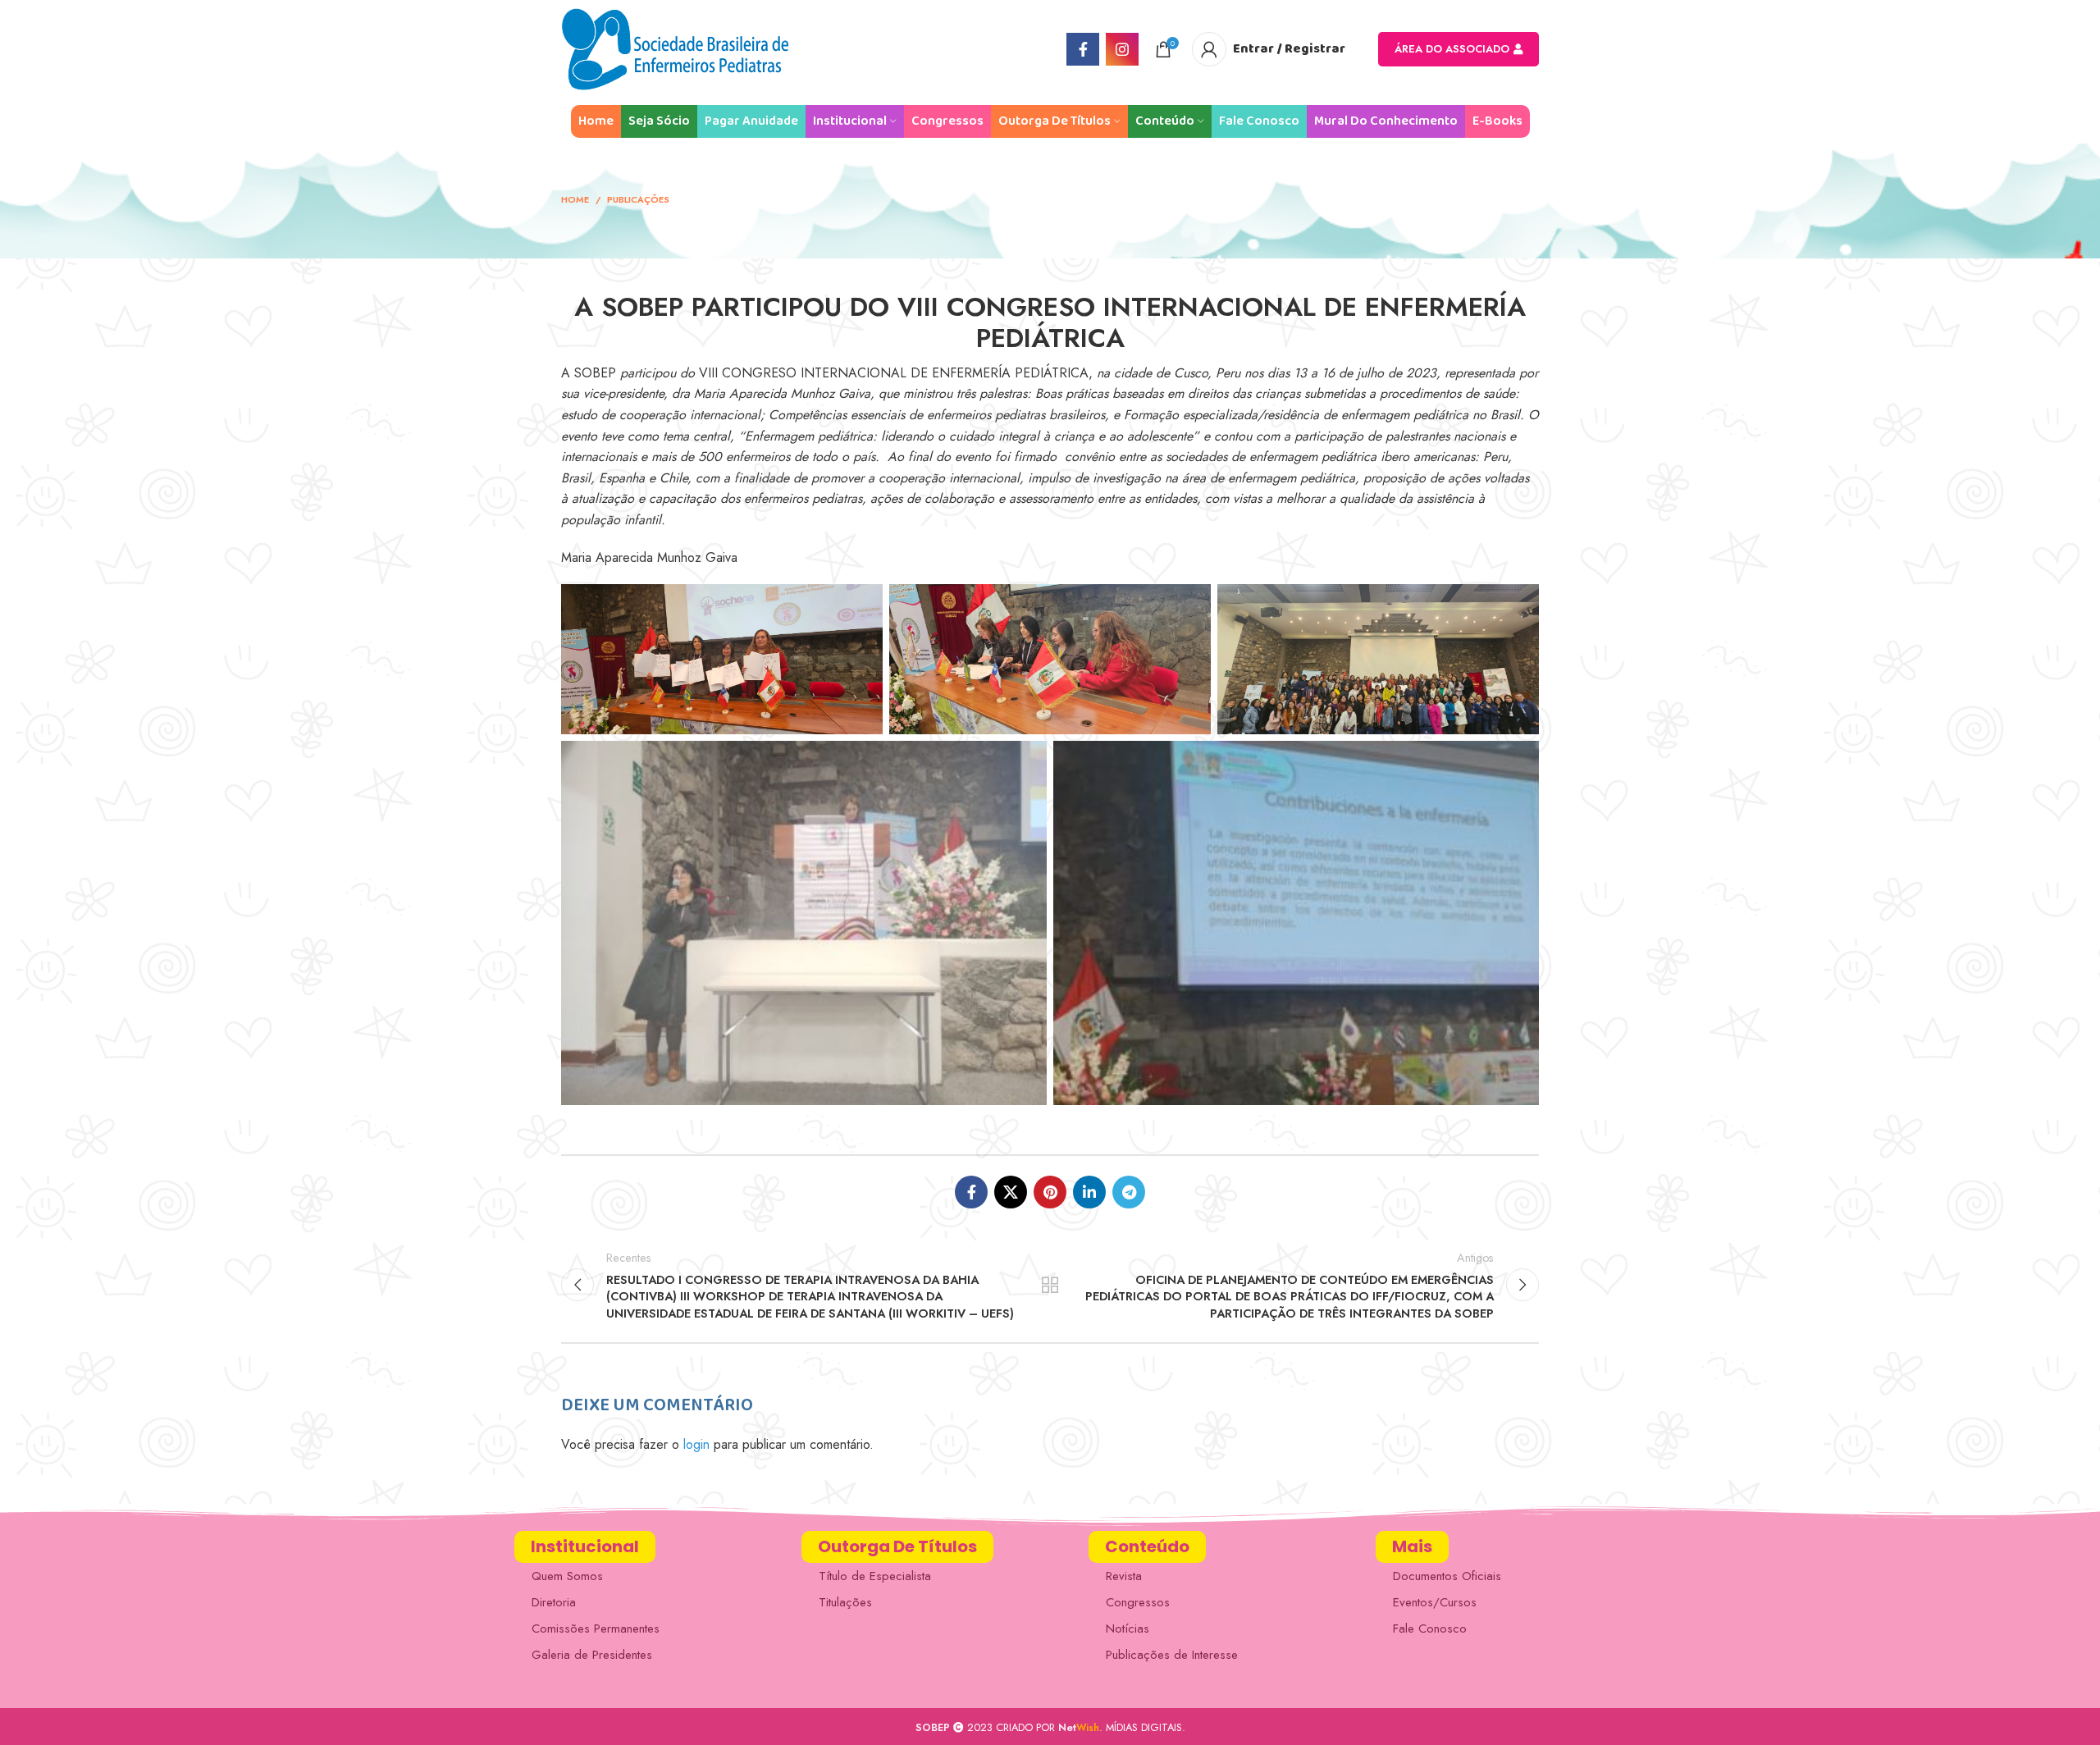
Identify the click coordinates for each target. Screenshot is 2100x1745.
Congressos (1138, 1602)
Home (575, 199)
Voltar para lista (1050, 1285)
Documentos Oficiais (1447, 1576)
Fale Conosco (1430, 1629)
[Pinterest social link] (1050, 1192)
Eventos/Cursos (1435, 1602)
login (696, 1444)
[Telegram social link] (1129, 1192)
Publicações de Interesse (1172, 1655)
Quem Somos (567, 1576)
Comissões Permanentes (596, 1629)
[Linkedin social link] (1089, 1192)
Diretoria (554, 1602)
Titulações (845, 1602)
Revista (1124, 1576)
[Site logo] (675, 48)
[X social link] (1011, 1192)
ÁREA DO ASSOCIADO (1452, 49)
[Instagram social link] (1122, 49)
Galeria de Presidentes (592, 1655)
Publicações (638, 199)
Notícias (1128, 1629)
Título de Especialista (875, 1576)
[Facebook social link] (1083, 49)
